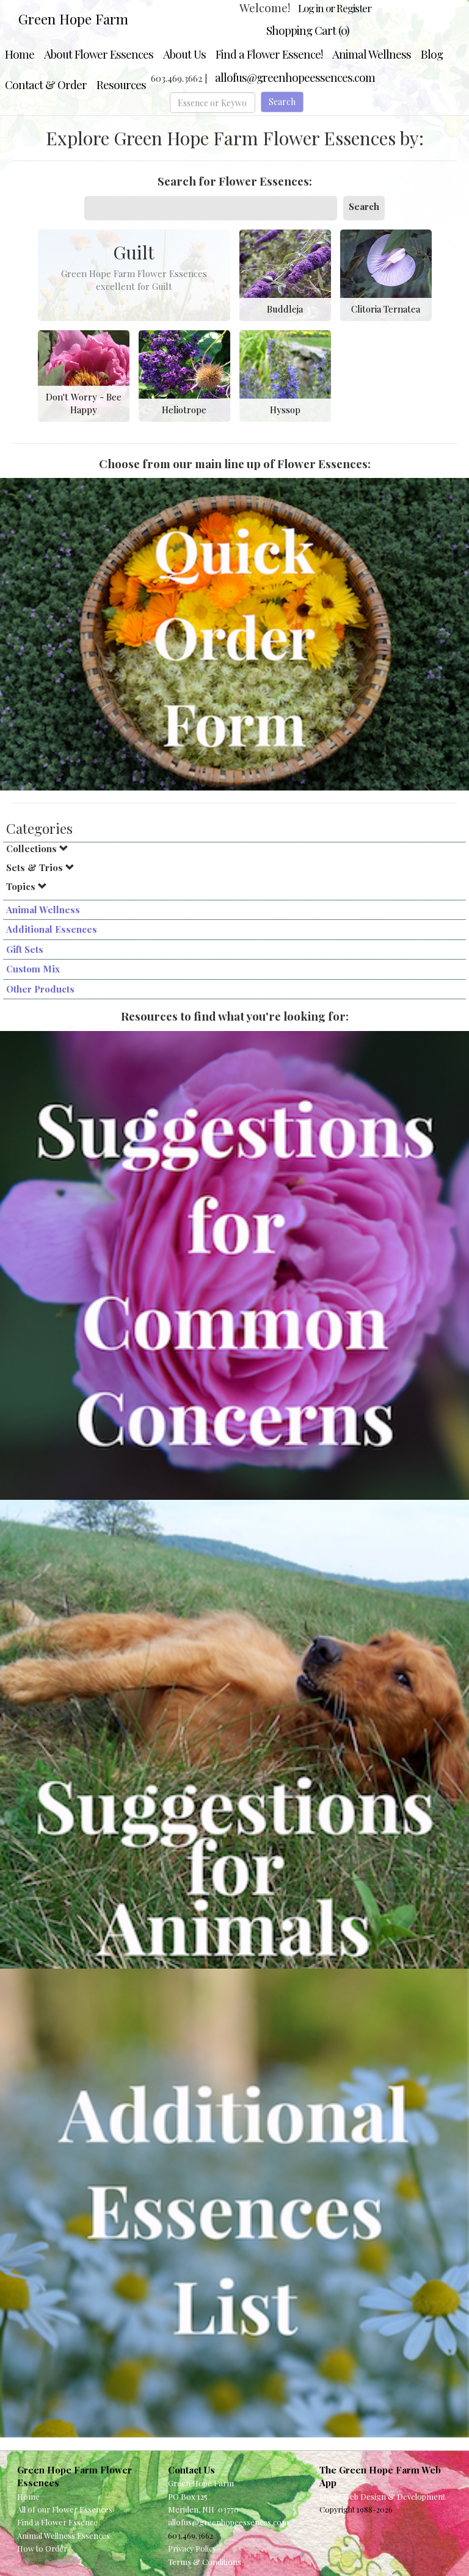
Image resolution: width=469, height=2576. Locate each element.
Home (20, 54)
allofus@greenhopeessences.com (295, 77)
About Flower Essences (99, 54)
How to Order (42, 2548)
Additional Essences (52, 929)
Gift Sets (25, 949)
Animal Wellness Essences (64, 2535)
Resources (121, 85)
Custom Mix (33, 969)
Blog (432, 54)
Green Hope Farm (73, 19)
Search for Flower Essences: (235, 181)
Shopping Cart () (308, 30)
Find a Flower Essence (57, 2522)
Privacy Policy (192, 2548)
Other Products (40, 989)
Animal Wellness (372, 54)
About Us (184, 54)
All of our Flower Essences (65, 2509)
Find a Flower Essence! (269, 54)
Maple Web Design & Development (382, 2496)
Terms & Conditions (205, 2562)
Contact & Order (46, 85)
